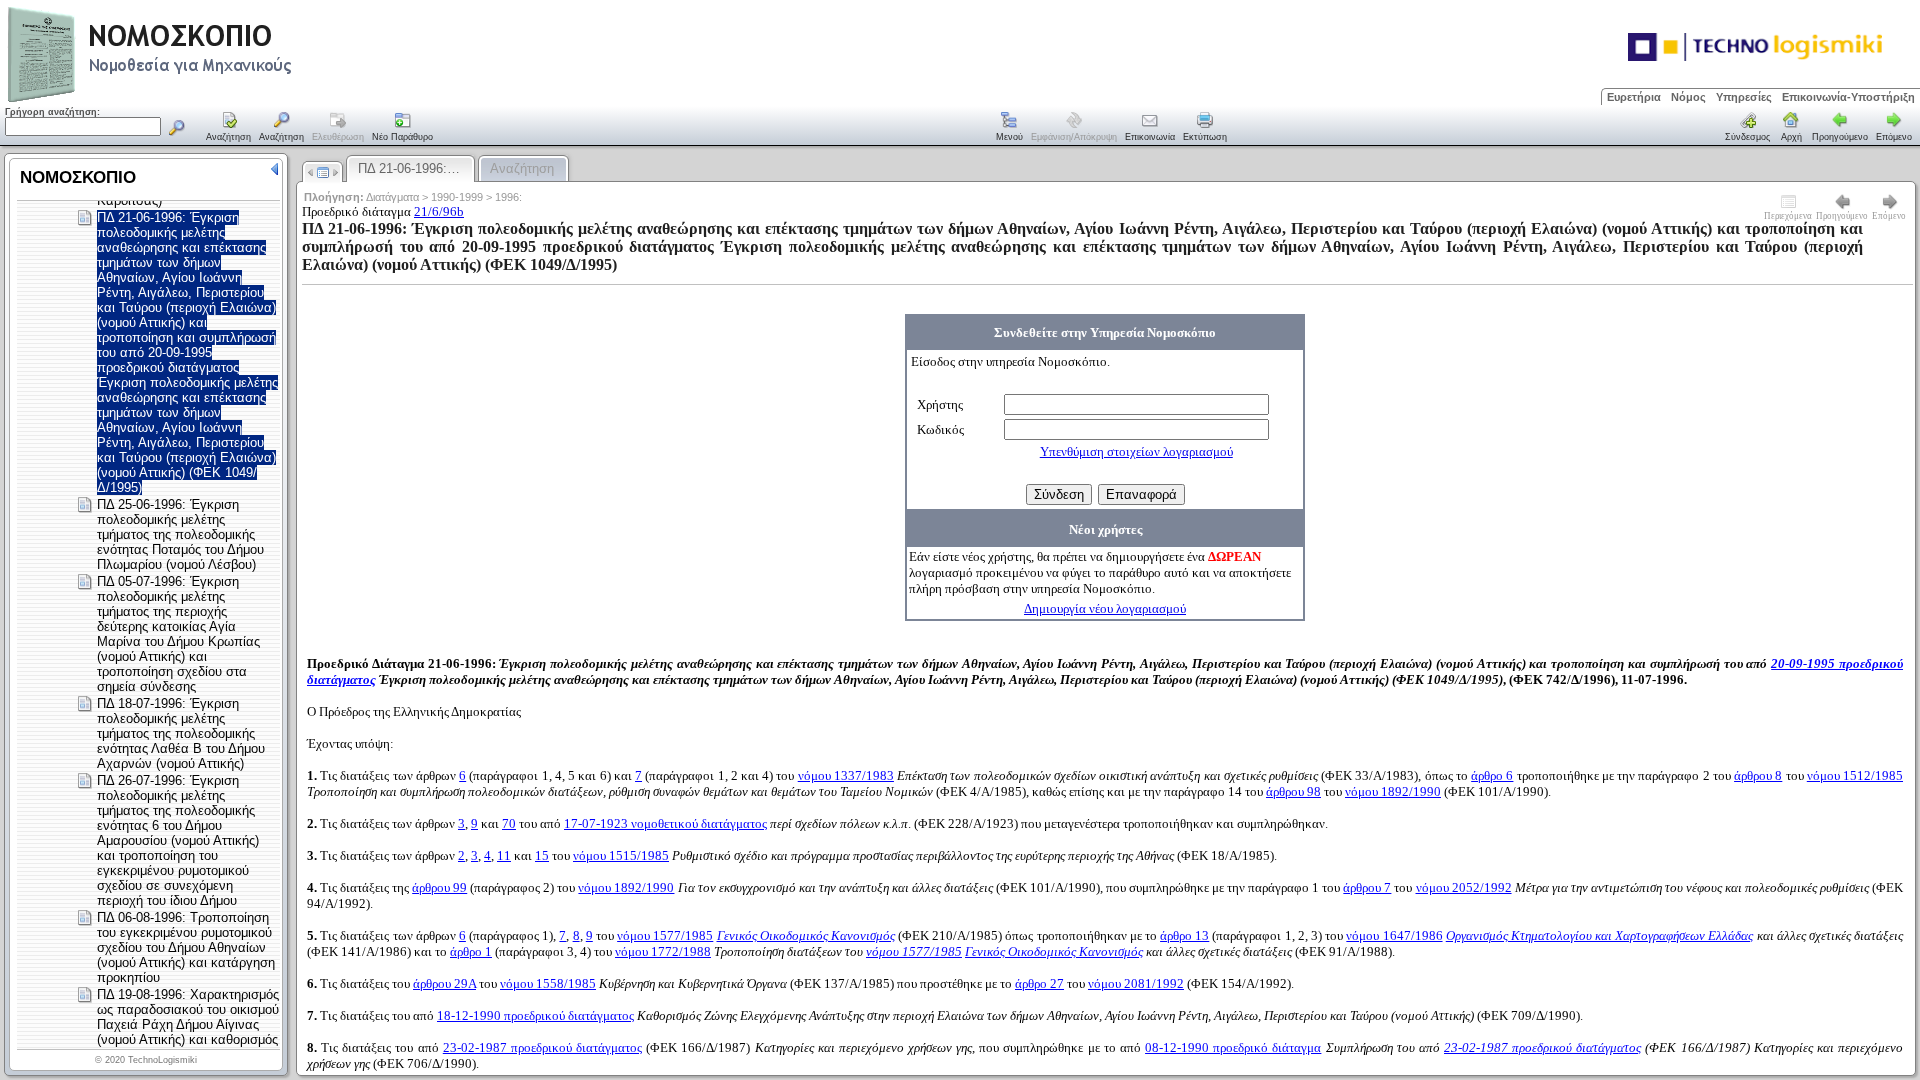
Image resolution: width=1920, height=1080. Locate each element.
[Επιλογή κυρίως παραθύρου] (229, 128)
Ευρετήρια (1634, 97)
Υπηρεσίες (1744, 97)
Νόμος (1688, 97)
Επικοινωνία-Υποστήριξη (1848, 97)
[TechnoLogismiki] (228, 99)
